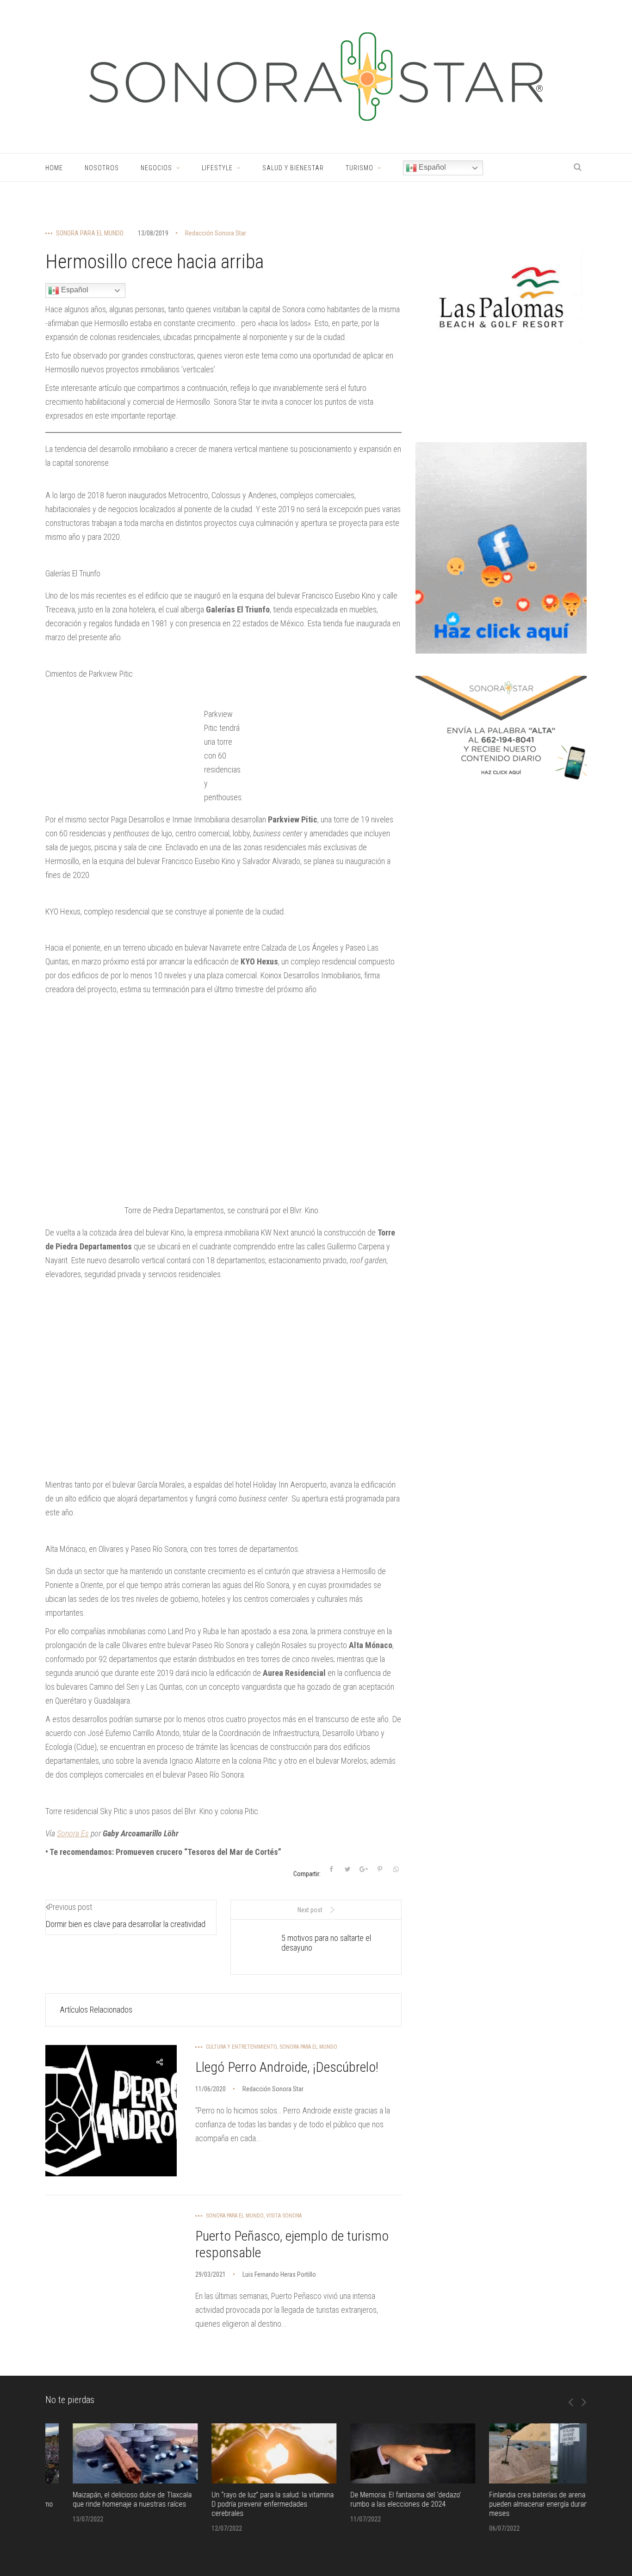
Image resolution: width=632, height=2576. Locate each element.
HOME (54, 168)
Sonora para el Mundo (90, 233)
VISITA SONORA (284, 2216)
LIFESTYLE (217, 168)
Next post (310, 1910)
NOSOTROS (102, 168)
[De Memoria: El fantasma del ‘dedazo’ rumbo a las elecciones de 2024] (385, 2453)
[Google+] (364, 1869)
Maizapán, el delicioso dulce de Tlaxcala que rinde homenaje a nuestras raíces (105, 2499)
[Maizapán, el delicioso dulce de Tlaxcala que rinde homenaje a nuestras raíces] (108, 2453)
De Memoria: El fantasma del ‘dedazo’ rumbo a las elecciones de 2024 (378, 2499)
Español (431, 167)
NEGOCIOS (156, 168)
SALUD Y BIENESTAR (293, 168)
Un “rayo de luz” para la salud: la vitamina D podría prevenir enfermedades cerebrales (245, 2504)
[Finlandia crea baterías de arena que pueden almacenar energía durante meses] (524, 2453)
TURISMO (359, 168)
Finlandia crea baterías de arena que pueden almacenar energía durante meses (516, 2504)
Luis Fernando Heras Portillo (279, 2274)
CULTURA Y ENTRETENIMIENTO (242, 2047)
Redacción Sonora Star (216, 233)
